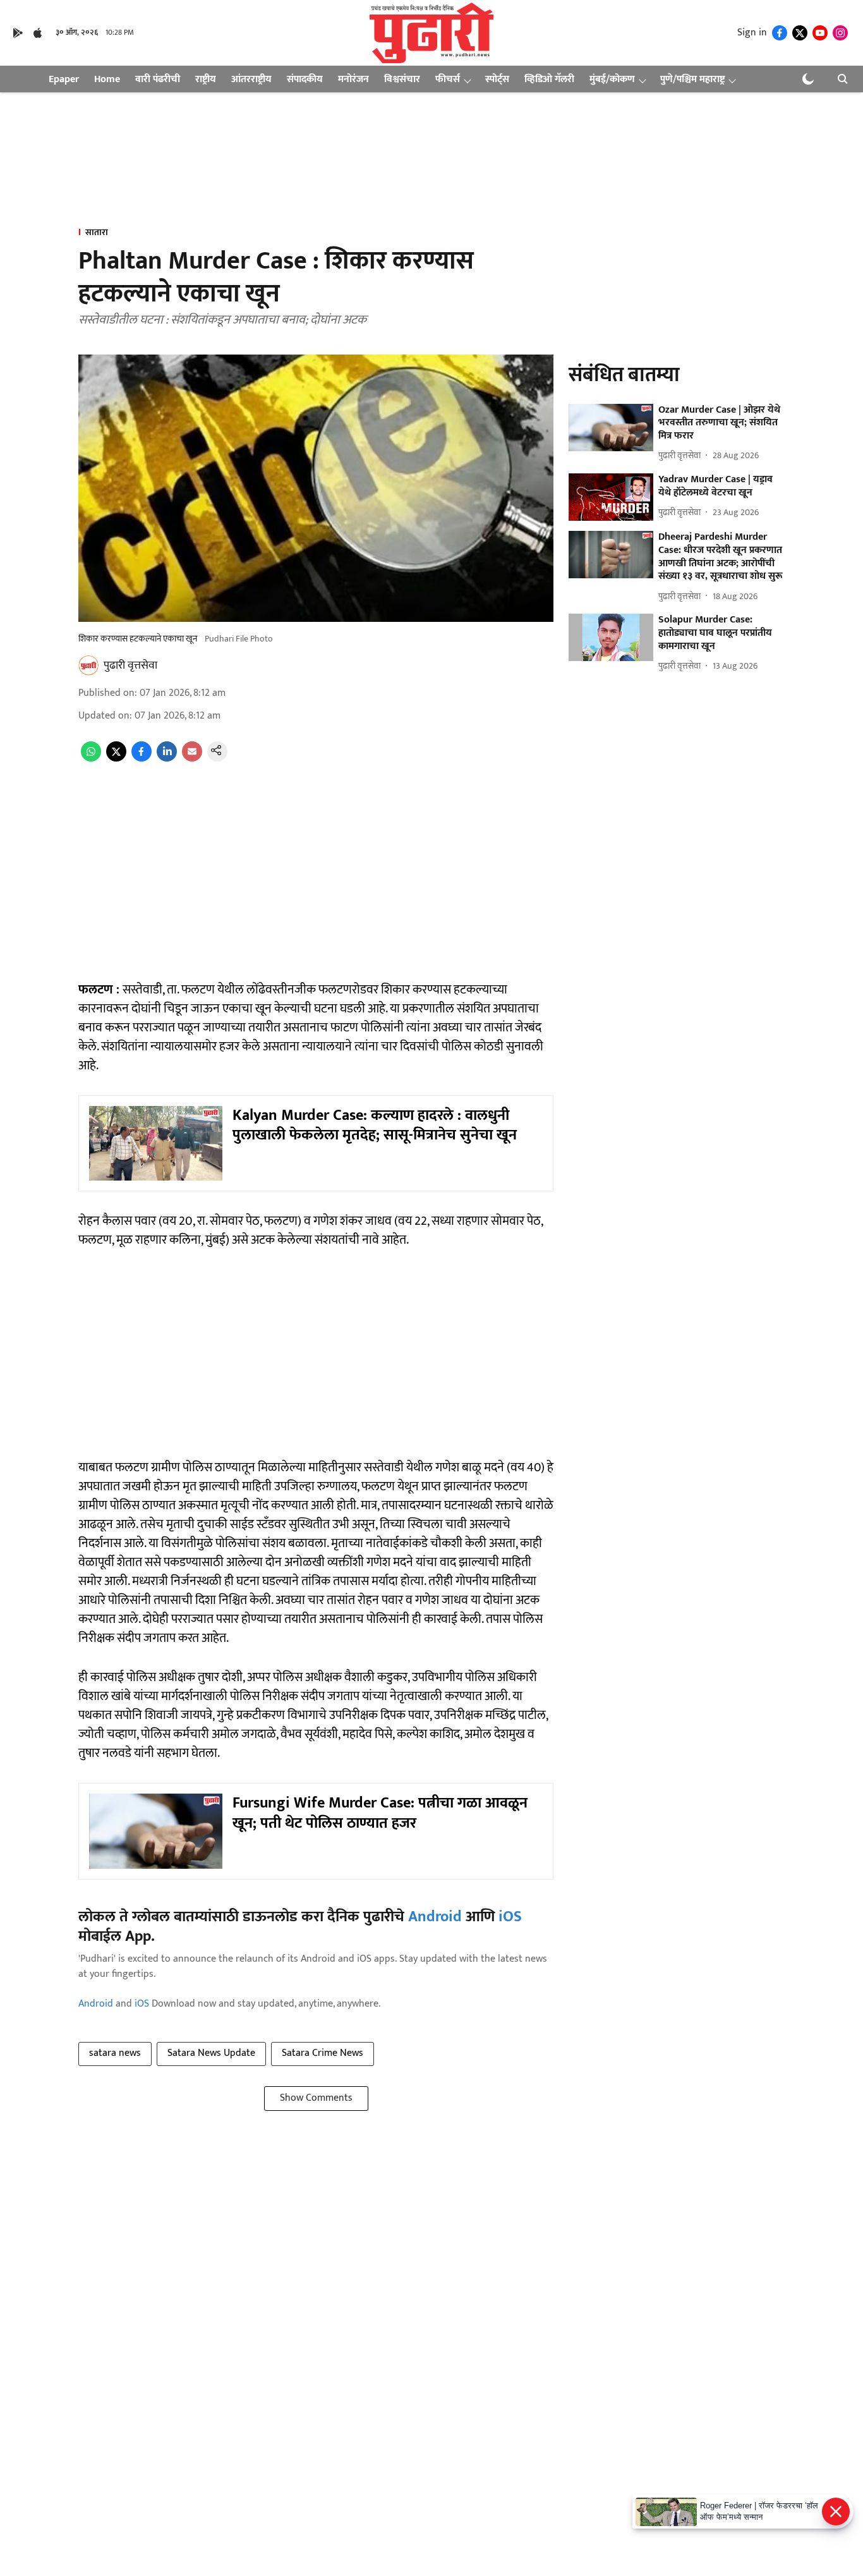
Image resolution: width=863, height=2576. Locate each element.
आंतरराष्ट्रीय (251, 79)
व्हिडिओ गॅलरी (549, 79)
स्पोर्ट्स (497, 79)
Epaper (64, 79)
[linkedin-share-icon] (167, 759)
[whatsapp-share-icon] (91, 759)
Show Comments (316, 2098)
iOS (510, 1917)
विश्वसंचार (402, 79)
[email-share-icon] (192, 759)
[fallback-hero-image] (611, 428)
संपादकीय (305, 79)
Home (107, 79)
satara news (115, 2053)
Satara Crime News (323, 2053)
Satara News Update (211, 2053)
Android (435, 1917)
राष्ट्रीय (206, 79)
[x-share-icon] (116, 759)
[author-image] (88, 665)
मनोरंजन (353, 79)
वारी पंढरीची (158, 79)
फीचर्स (448, 79)
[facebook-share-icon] (142, 759)
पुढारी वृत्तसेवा (130, 665)
